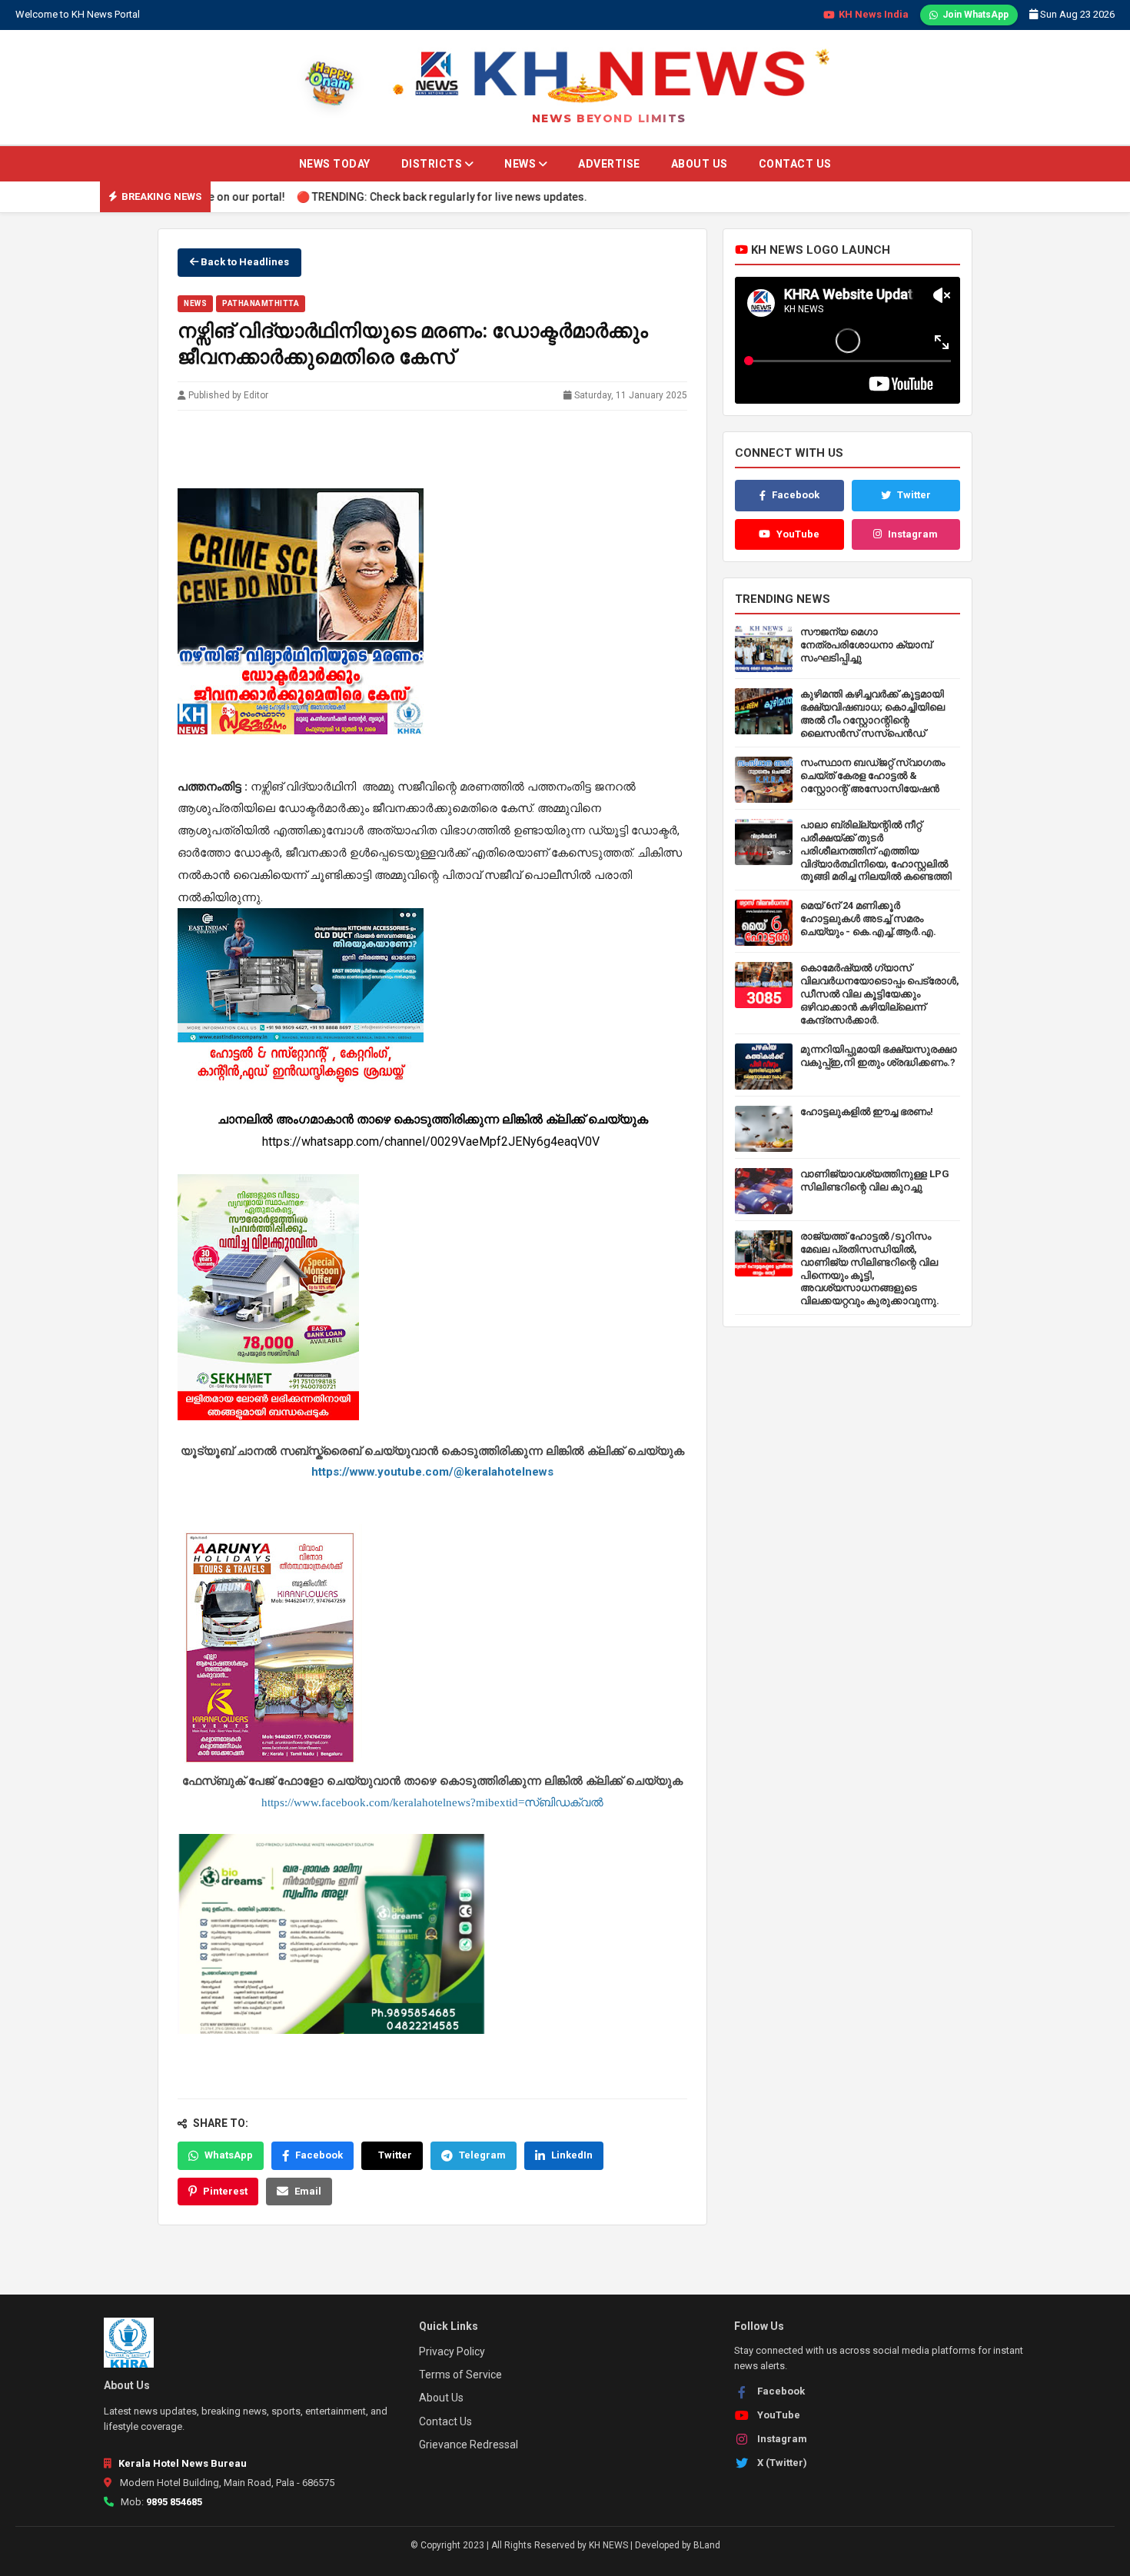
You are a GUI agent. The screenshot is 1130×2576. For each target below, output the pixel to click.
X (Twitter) (782, 2463)
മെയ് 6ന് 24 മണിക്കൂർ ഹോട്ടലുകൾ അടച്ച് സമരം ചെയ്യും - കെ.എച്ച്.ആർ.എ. (868, 919)
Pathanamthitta (261, 303)
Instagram (913, 534)
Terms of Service (460, 2375)
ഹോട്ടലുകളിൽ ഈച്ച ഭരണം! (867, 1112)
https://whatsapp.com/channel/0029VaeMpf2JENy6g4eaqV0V (432, 1142)
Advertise (609, 164)
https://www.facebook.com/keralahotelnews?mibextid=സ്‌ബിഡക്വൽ (432, 1802)
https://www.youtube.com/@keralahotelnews (432, 1472)
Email (308, 2190)
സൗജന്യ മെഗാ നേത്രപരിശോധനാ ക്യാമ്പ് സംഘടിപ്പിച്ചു (866, 645)
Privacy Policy (452, 2351)
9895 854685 (174, 2502)
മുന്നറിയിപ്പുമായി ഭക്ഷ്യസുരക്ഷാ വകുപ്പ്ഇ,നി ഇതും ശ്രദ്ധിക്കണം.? (879, 1056)
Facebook (319, 2155)
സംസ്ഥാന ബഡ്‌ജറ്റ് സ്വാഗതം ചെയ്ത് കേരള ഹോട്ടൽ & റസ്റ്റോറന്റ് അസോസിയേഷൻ (872, 775)
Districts (433, 164)
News (522, 164)
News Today (335, 164)
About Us (700, 164)
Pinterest (225, 2190)
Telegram (482, 2155)
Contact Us (795, 164)
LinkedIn (572, 2155)
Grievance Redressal (469, 2445)
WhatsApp (229, 2155)
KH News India (874, 14)
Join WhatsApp (975, 15)
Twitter (395, 2155)
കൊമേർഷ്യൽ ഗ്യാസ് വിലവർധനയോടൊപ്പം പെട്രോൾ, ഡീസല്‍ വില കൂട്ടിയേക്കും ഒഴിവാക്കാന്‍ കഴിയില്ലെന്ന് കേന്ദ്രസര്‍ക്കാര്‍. (880, 994)
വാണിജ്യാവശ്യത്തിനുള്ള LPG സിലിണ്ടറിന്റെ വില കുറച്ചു (875, 1180)
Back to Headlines (244, 262)
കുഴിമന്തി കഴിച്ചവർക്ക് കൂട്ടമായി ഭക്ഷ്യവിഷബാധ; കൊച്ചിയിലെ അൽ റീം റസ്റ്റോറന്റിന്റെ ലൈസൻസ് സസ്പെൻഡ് (872, 714)
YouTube (798, 534)
